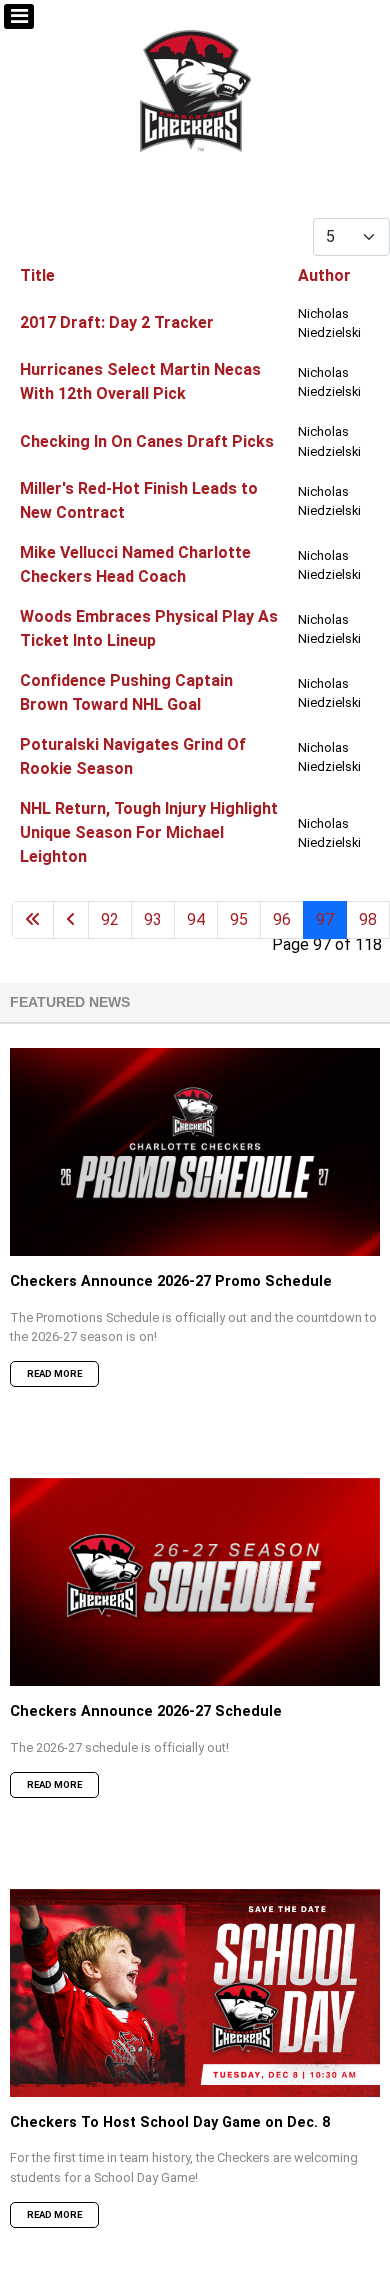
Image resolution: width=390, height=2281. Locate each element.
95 (239, 919)
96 (282, 919)
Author (324, 275)
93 (153, 919)
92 (110, 919)
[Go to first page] (33, 920)
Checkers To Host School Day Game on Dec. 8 (170, 2122)
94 (196, 919)
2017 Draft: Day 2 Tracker (117, 322)
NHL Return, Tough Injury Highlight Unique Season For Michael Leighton (149, 832)
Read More (54, 1373)
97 (325, 919)
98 (368, 919)
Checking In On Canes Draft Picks (147, 441)
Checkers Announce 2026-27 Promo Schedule (171, 1281)
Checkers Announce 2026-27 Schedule (146, 1711)
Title (37, 275)
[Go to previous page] (71, 920)
